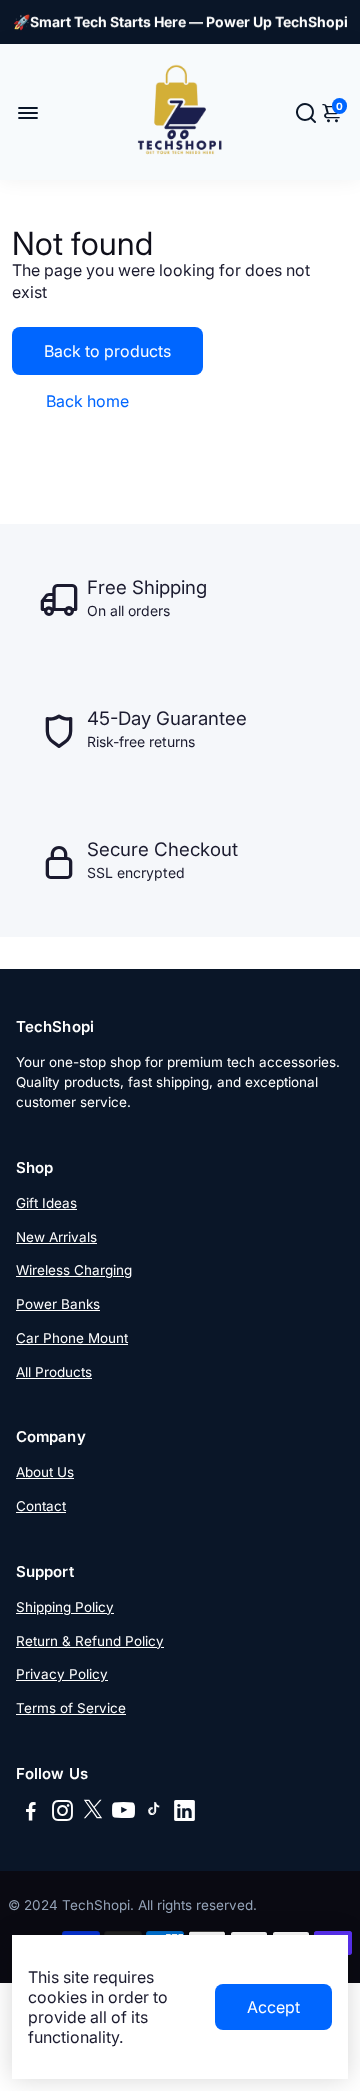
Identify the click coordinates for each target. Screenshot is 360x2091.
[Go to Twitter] (93, 1813)
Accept (273, 2007)
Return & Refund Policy (90, 1641)
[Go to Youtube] (123, 1813)
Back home (87, 401)
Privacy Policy (62, 1674)
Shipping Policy (65, 1607)
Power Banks (58, 1304)
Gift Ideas (46, 1203)
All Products (54, 1372)
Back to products (107, 351)
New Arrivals (56, 1237)
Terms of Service (71, 1708)
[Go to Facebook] (31, 1813)
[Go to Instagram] (62, 1813)
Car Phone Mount (72, 1338)
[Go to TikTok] (154, 1813)
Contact (41, 1506)
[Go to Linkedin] (184, 1813)
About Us (45, 1472)
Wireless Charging (74, 1270)
